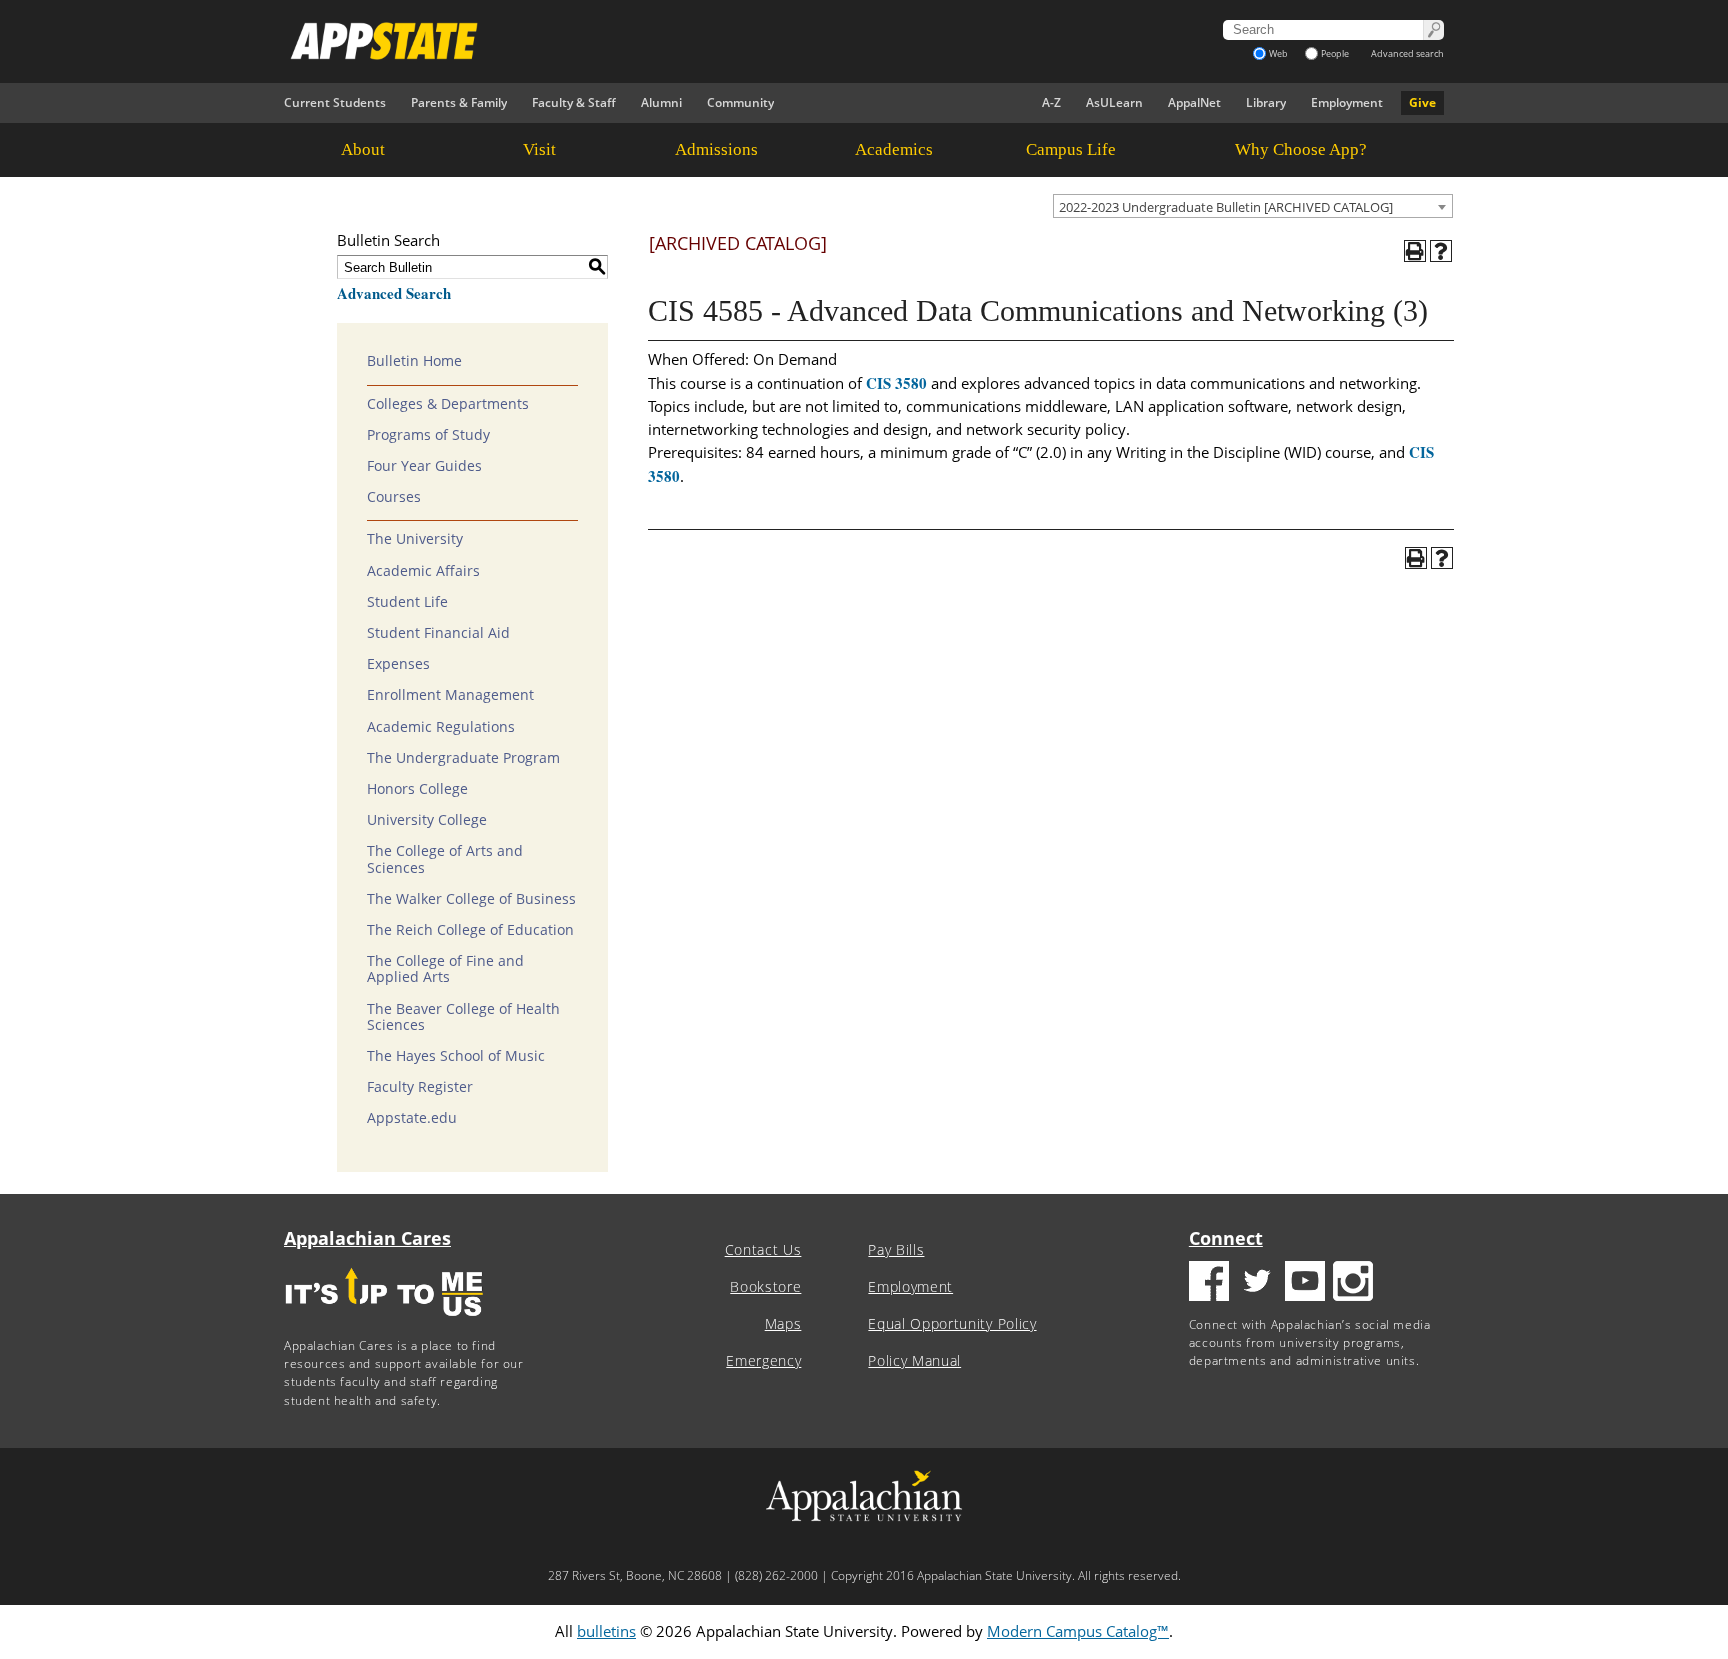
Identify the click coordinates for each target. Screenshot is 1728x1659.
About (363, 149)
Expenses (398, 664)
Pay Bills (896, 1250)
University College (427, 820)
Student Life (407, 602)
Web (1278, 53)
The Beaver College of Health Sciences (463, 1017)
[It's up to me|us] (384, 1322)
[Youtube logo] (1305, 1283)
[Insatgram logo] (1353, 1283)
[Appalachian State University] (683, 41)
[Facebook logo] (1209, 1283)
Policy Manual (914, 1361)
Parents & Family (459, 102)
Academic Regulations (441, 727)
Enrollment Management (450, 695)
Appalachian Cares (367, 1238)
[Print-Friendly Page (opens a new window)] (1415, 251)
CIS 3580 (896, 383)
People (1335, 53)
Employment (1347, 102)
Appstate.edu (412, 1118)
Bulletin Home (414, 361)
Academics (894, 149)
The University (415, 539)
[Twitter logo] (1257, 1283)
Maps (783, 1324)
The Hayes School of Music (456, 1056)
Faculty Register (420, 1087)
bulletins (606, 1631)
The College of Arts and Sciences (445, 859)
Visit (539, 149)
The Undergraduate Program (463, 758)
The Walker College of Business (471, 899)
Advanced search (1407, 53)
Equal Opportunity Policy (952, 1324)
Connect (1226, 1238)
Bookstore (765, 1287)
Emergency (763, 1361)
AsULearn (1114, 102)
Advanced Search (394, 293)
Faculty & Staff (574, 102)
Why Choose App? (1301, 149)
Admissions (716, 149)
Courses (394, 497)
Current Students (335, 102)
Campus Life (1071, 149)
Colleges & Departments (448, 404)
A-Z (1051, 102)
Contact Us (763, 1250)
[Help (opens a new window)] (1441, 251)
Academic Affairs (423, 571)
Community (740, 102)
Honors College (417, 789)
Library (1266, 102)
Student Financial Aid (438, 633)
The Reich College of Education (470, 930)
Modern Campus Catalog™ (1078, 1631)
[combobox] (1253, 206)
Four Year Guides (424, 466)
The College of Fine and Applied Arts (445, 969)
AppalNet (1194, 102)
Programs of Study (428, 435)
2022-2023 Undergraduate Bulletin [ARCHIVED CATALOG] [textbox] (1226, 207)
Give (1422, 102)
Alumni (661, 102)
